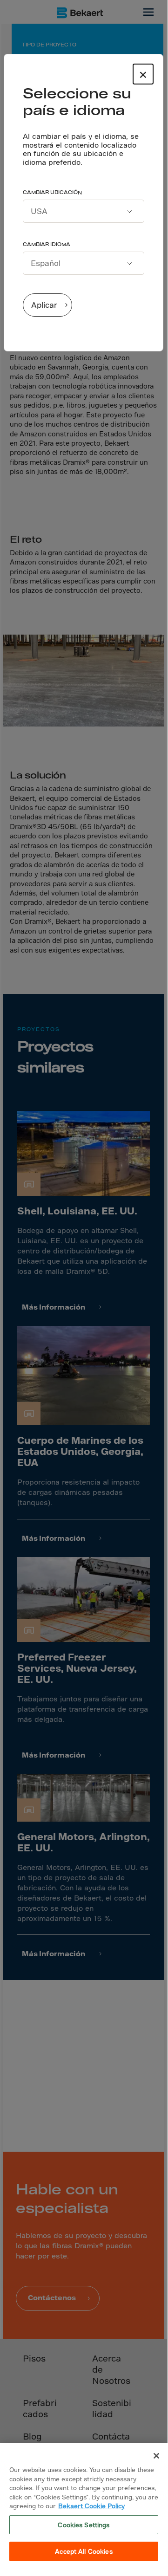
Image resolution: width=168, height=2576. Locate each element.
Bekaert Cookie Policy (91, 2506)
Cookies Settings (84, 2525)
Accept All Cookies (84, 2551)
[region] (84, 2506)
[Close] (156, 2456)
